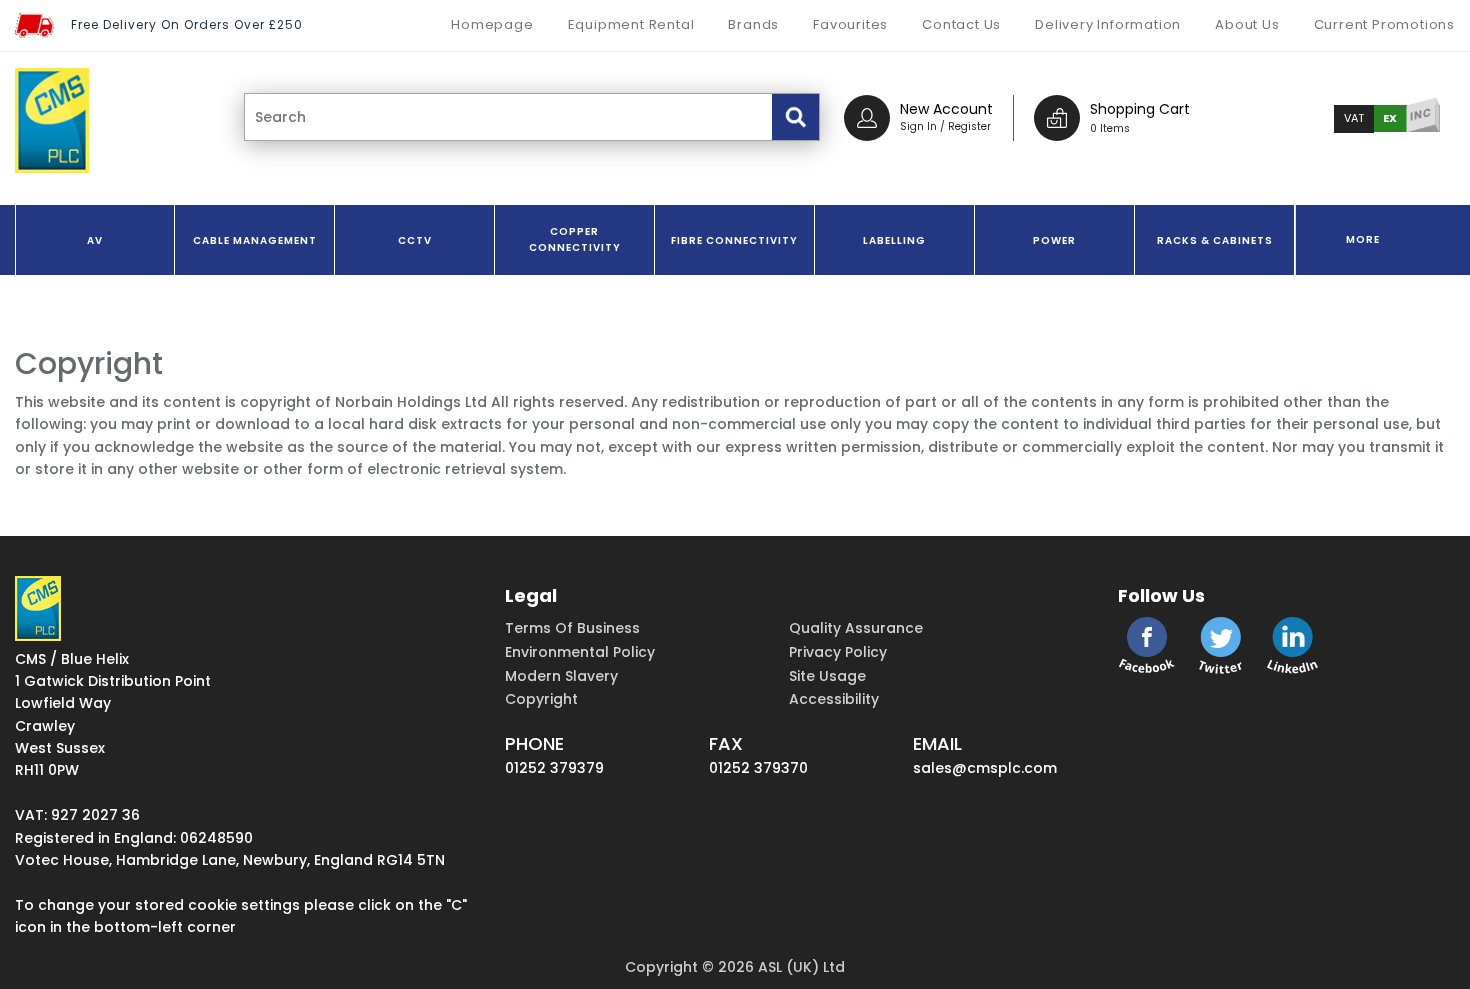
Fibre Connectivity (734, 240)
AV (95, 240)
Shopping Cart (1140, 109)
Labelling (894, 240)
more (1363, 239)
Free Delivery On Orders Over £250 (187, 24)
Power (1054, 240)
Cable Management (255, 240)
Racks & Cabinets (1215, 240)
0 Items (1110, 128)
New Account (946, 109)
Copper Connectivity (575, 239)
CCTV (415, 240)
